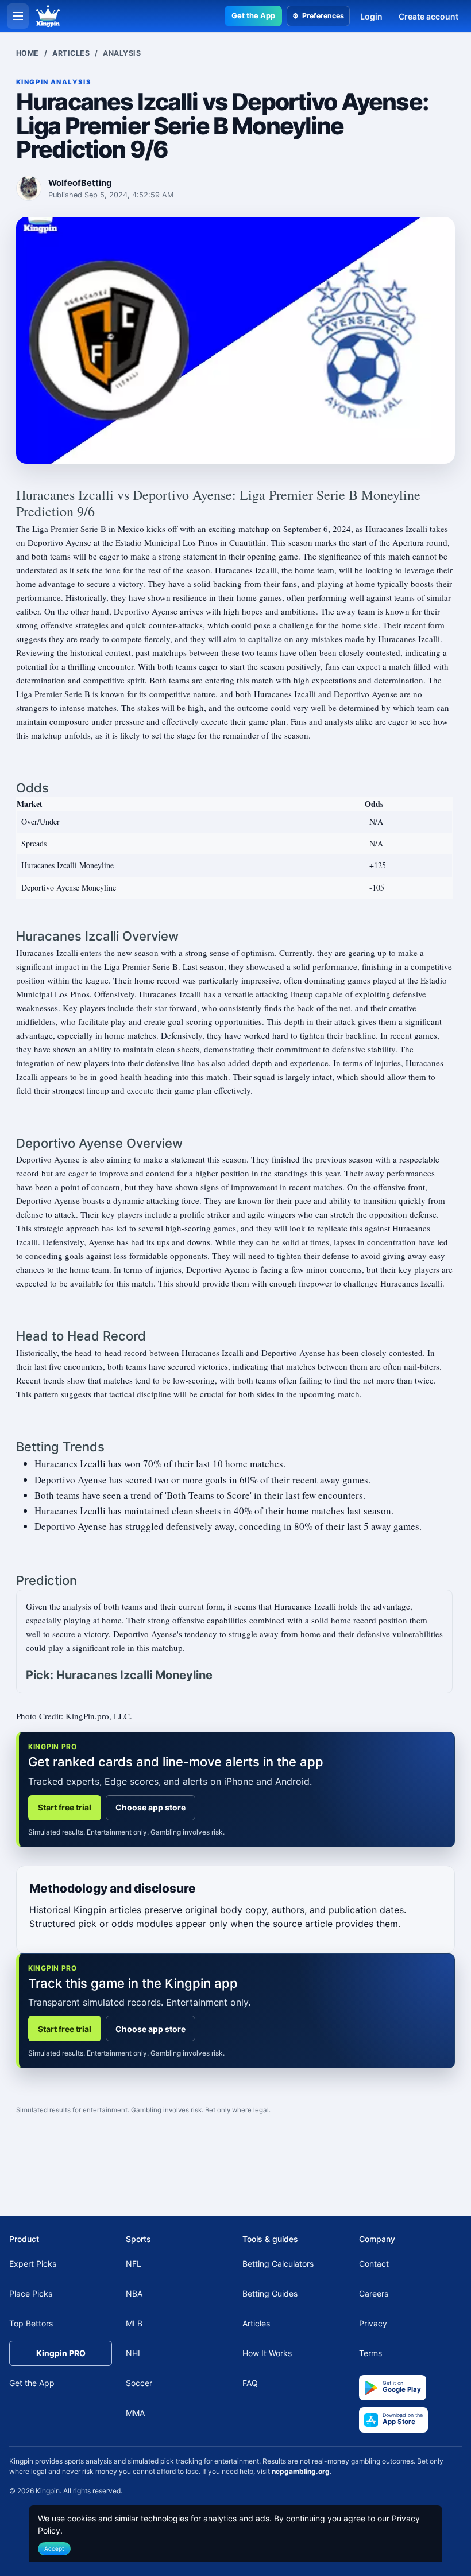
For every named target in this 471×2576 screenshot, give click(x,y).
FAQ (250, 2383)
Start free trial (65, 1807)
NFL (134, 2264)
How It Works (267, 2354)
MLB (134, 2324)
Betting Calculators (278, 2264)
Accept (54, 2548)
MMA (135, 2413)
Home (28, 53)
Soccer (139, 2383)
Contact (374, 2264)
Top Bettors (31, 2324)
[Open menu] (18, 16)
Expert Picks (33, 2264)
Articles (71, 53)
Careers (374, 2294)
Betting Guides (270, 2294)
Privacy (373, 2324)
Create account (428, 16)
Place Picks (31, 2294)
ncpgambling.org (301, 2471)
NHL (134, 2354)
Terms (370, 2354)
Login (371, 16)
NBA (134, 2294)
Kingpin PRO (61, 2354)
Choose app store (150, 1807)
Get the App (253, 15)
